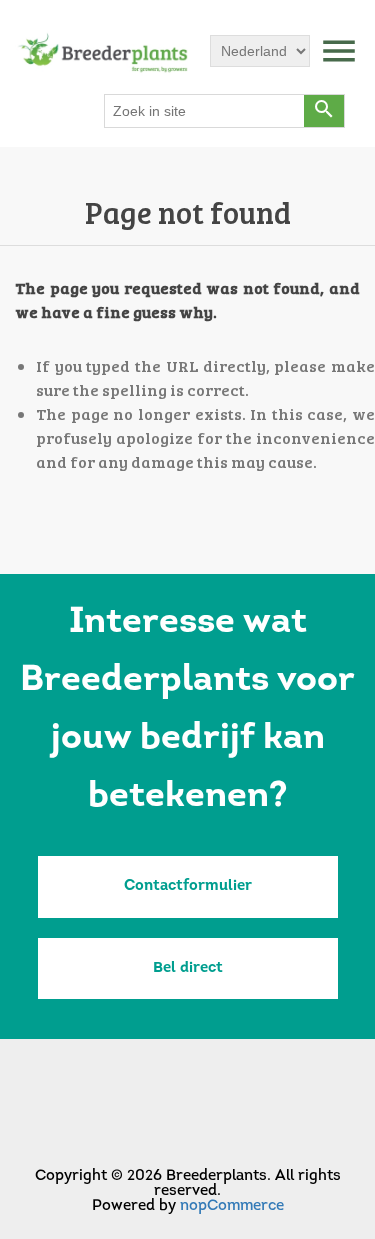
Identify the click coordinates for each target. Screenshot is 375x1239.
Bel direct (188, 968)
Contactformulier (188, 886)
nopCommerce (232, 1206)
